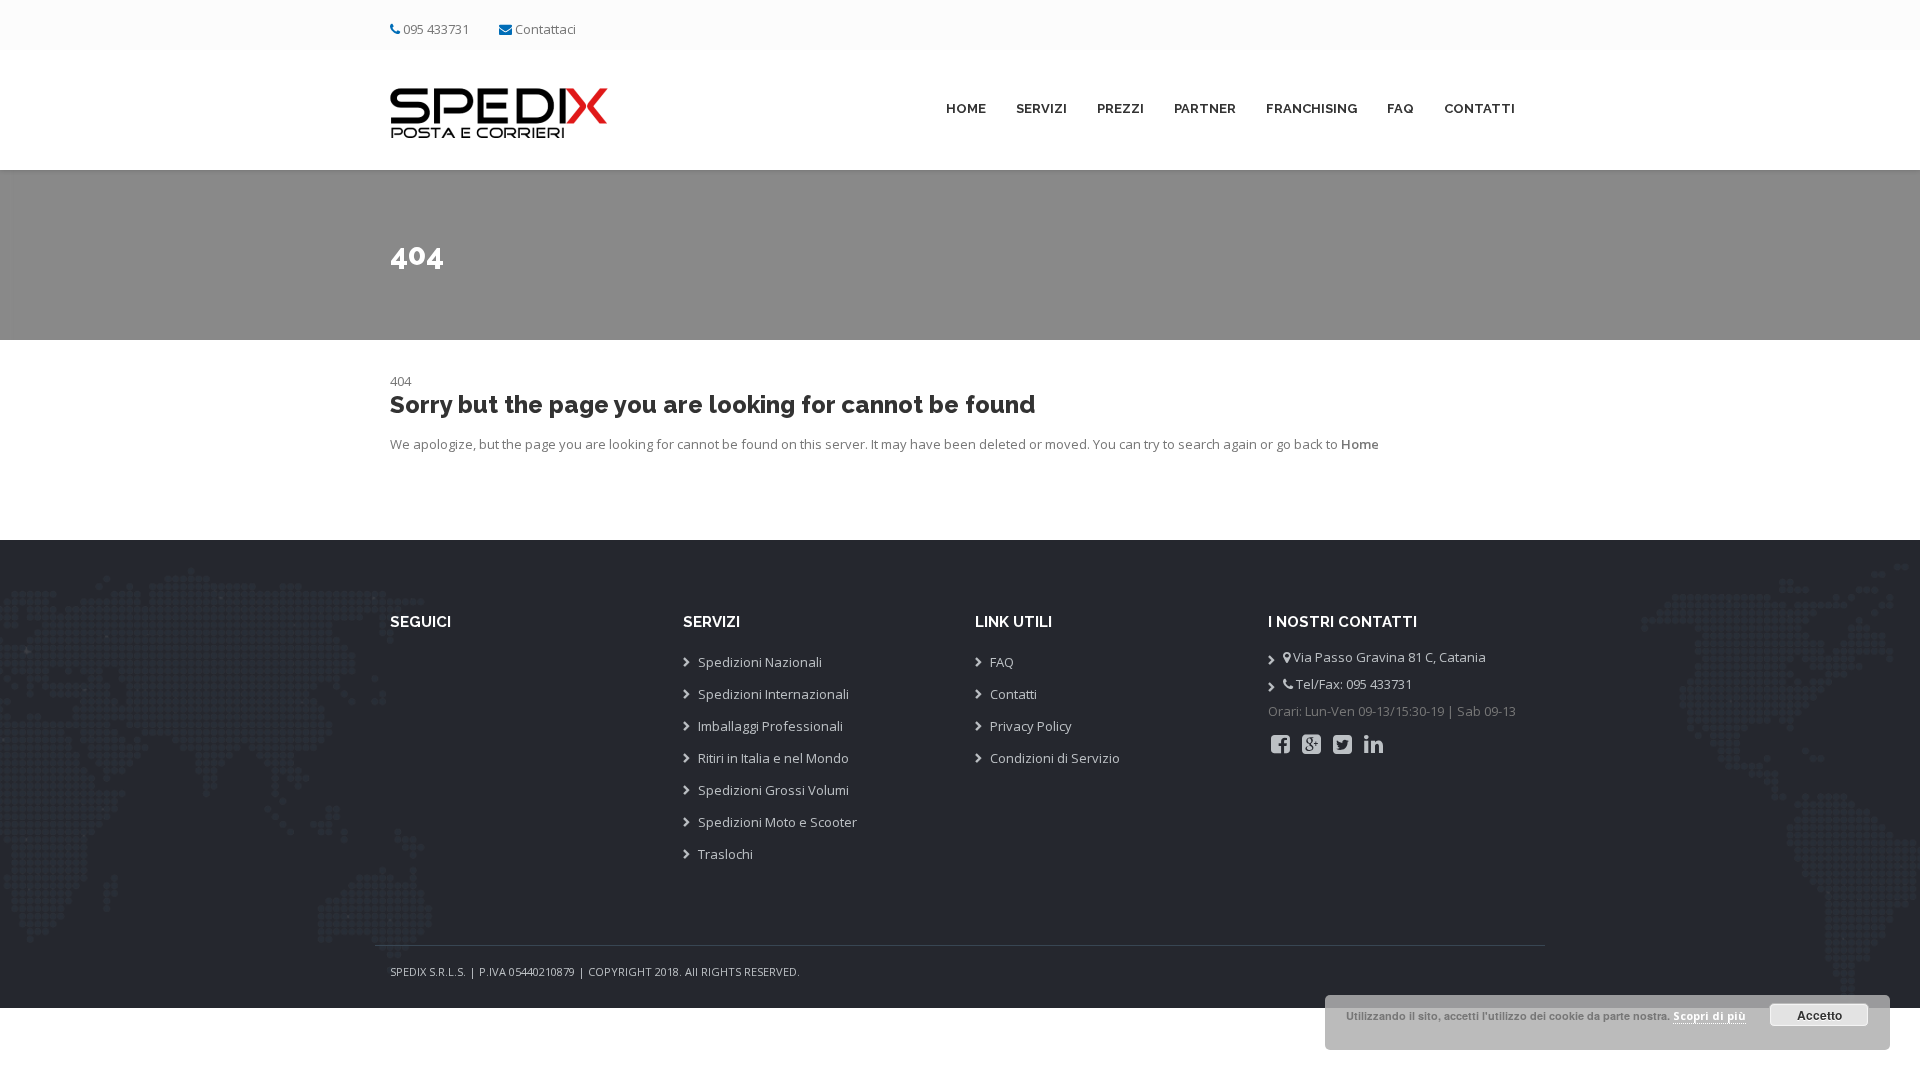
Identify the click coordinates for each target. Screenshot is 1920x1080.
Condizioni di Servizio (1055, 758)
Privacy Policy (1031, 726)
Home (966, 108)
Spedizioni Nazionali (760, 662)
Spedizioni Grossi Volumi (773, 790)
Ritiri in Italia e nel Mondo (773, 758)
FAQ (1400, 108)
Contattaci (545, 29)
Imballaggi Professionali (770, 726)
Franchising (1311, 108)
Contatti (1479, 108)
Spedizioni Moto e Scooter (777, 822)
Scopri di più (1709, 1015)
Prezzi (1120, 108)
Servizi (1041, 108)
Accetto (1819, 1015)
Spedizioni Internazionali (773, 694)
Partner (1205, 108)
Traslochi (725, 854)
